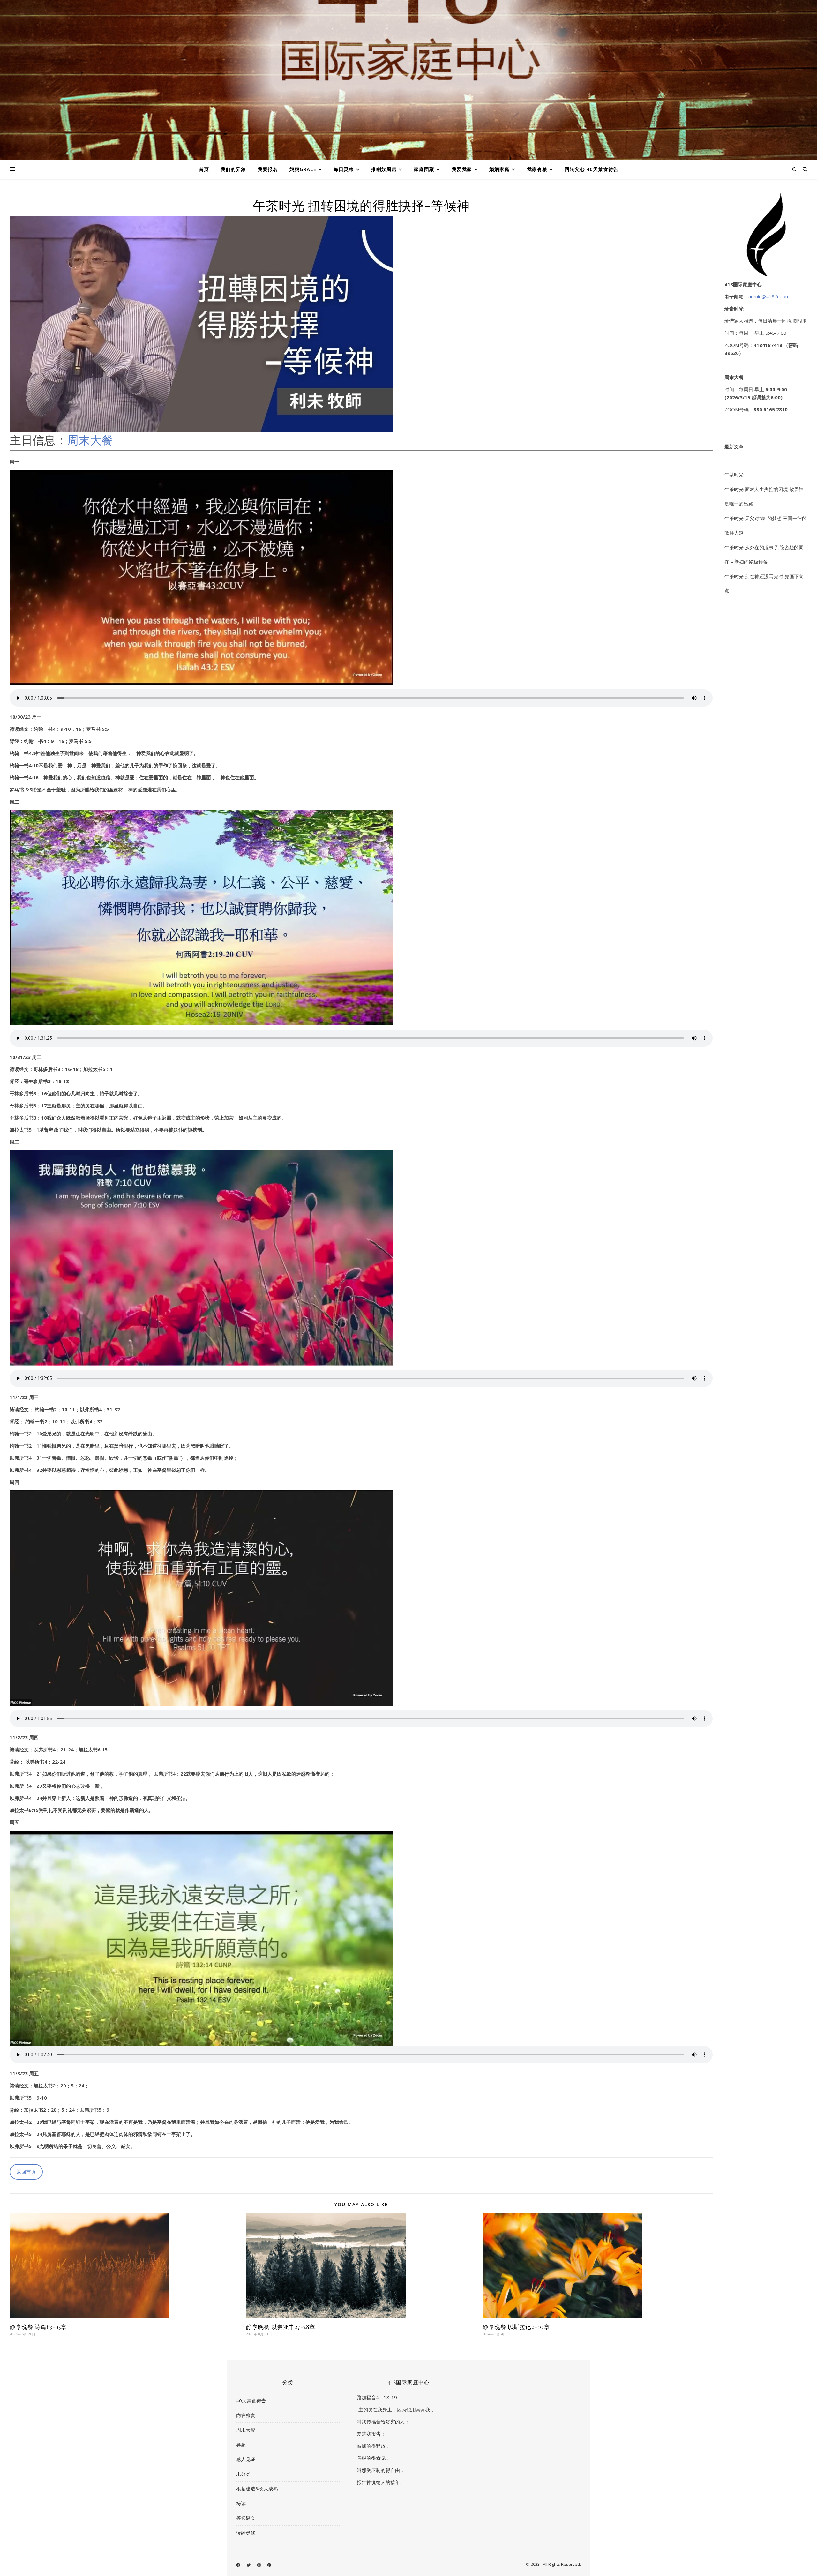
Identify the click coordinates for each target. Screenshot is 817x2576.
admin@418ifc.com (769, 296)
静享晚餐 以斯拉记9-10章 (516, 2327)
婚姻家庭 (499, 169)
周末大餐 (90, 440)
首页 (204, 169)
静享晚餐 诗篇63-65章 (38, 2327)
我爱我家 (462, 169)
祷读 (241, 2503)
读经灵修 (246, 2533)
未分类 (243, 2474)
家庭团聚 (424, 169)
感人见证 (246, 2459)
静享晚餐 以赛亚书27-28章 (281, 2327)
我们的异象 (233, 169)
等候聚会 (246, 2518)
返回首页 (26, 2172)
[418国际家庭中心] (408, 80)
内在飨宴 (246, 2415)
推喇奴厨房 (384, 169)
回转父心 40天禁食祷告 (592, 169)
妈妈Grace (303, 169)
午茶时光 (734, 475)
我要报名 (268, 169)
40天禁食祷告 (251, 2400)
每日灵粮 (344, 169)
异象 (241, 2445)
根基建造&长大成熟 (257, 2489)
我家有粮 (537, 169)
